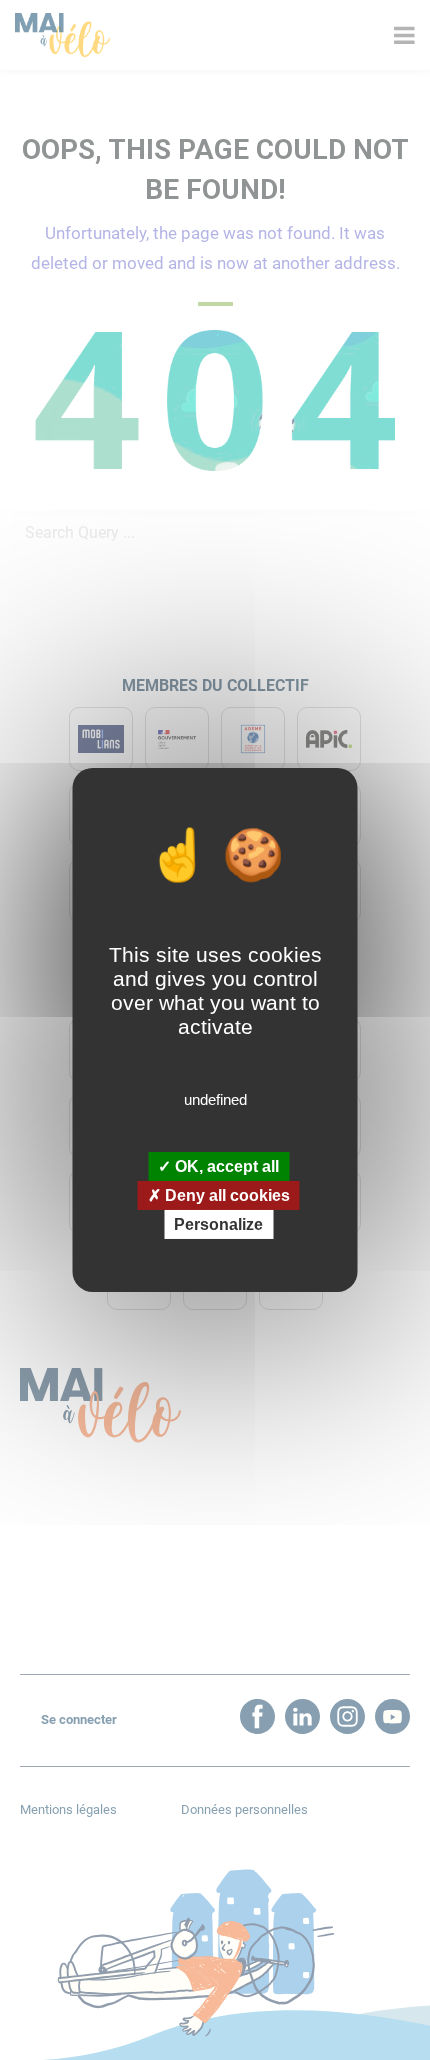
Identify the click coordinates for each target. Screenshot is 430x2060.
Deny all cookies (225, 1195)
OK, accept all (225, 1165)
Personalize (218, 1224)
